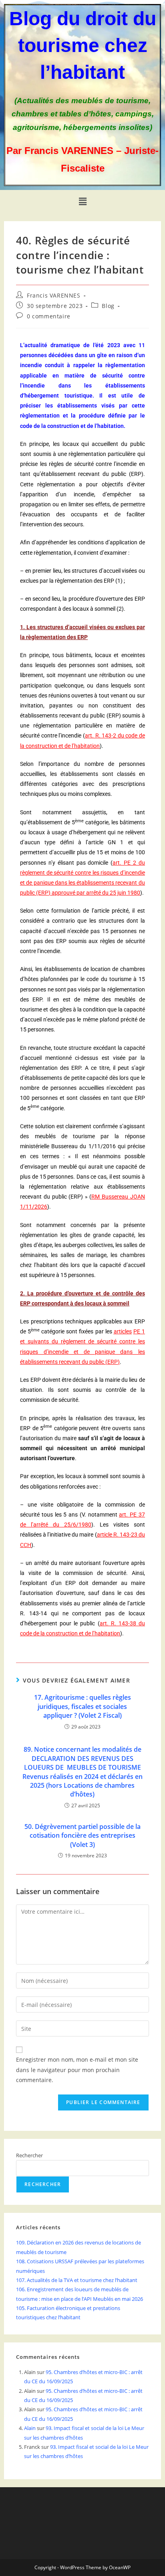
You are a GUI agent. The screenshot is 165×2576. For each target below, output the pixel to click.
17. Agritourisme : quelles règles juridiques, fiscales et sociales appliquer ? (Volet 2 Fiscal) (82, 1706)
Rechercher (29, 2155)
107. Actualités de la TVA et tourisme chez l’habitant (77, 2280)
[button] (82, 202)
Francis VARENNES (54, 295)
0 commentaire (49, 316)
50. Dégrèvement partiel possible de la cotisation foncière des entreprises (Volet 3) (82, 1836)
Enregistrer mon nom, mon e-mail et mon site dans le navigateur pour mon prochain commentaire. (77, 2069)
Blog (108, 306)
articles (123, 1331)
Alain (30, 2428)
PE (137, 1331)
